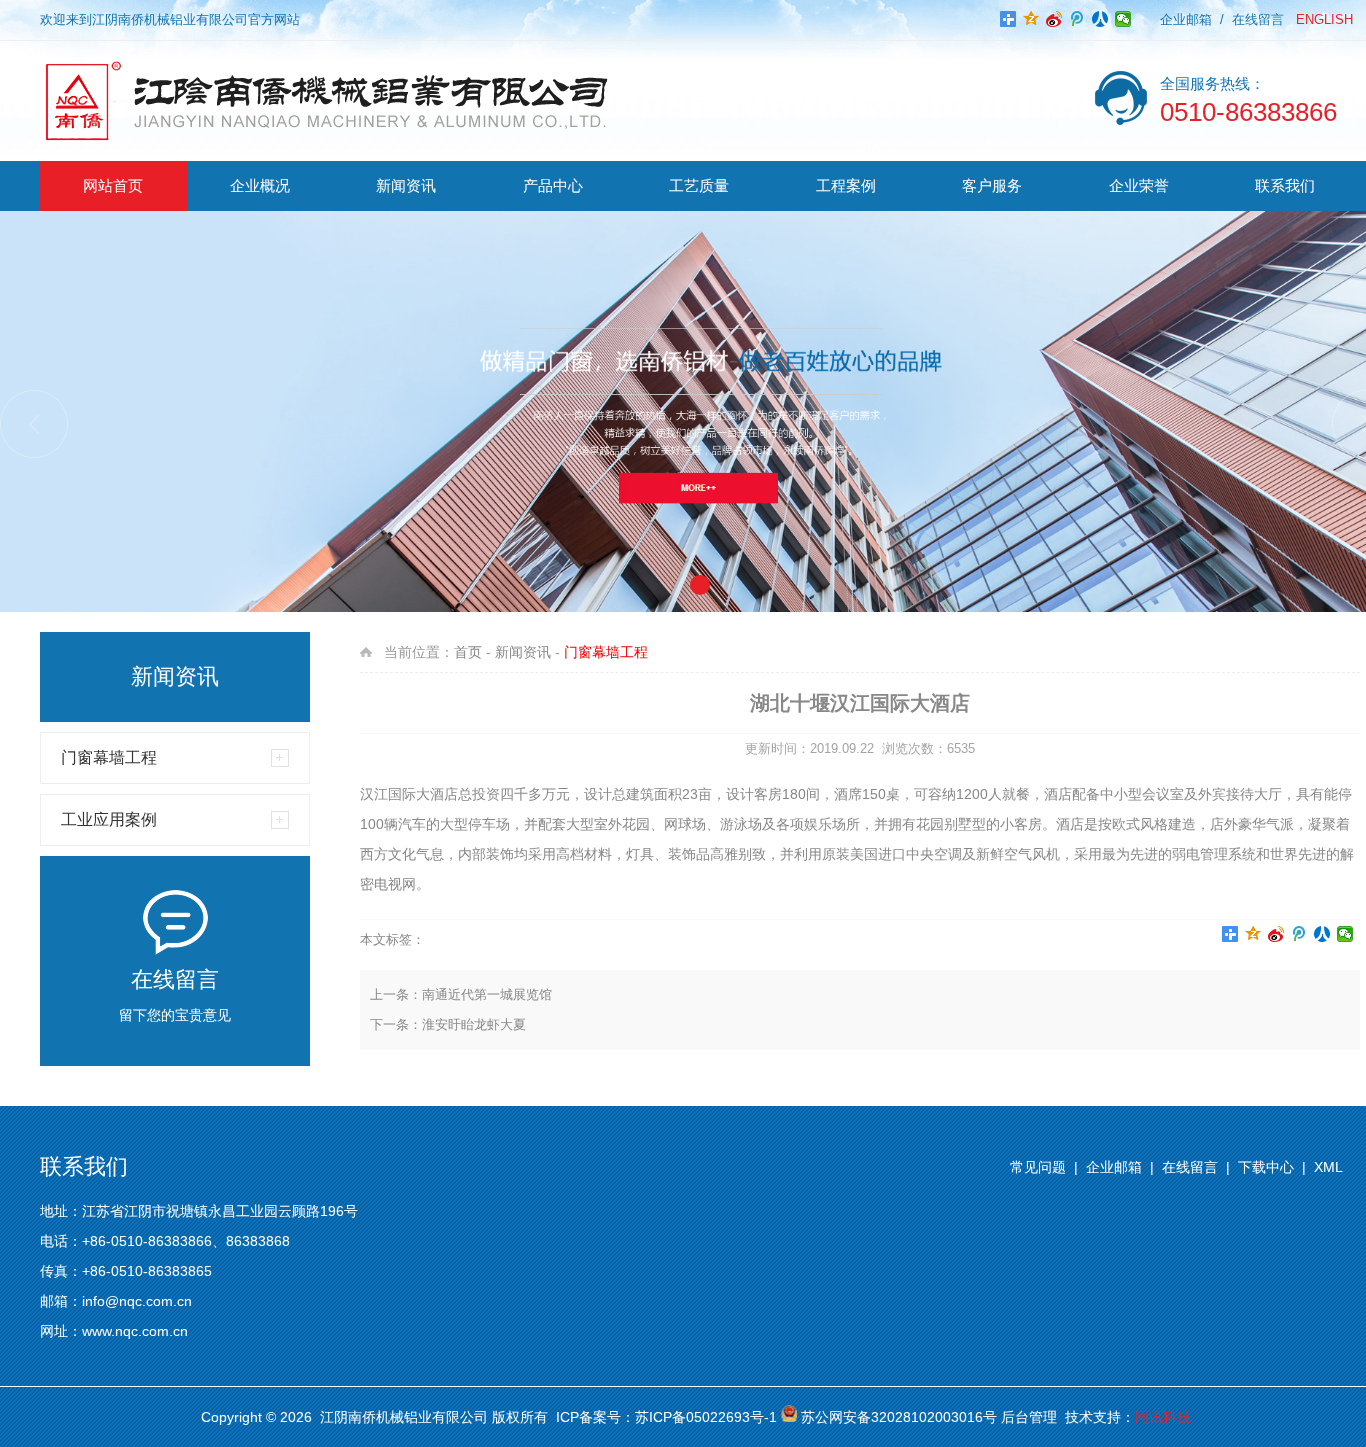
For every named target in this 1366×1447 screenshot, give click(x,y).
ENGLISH (1324, 19)
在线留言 (1258, 19)
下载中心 (1266, 1167)
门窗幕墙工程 (109, 757)
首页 (468, 652)
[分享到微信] (1123, 19)
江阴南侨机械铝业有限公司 (404, 1417)
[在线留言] (175, 953)
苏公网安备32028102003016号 (899, 1417)
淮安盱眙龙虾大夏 (474, 1024)
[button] (34, 424)
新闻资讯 (523, 652)
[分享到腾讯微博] (1077, 19)
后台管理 (1029, 1417)
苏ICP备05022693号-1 (706, 1417)
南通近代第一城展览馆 (487, 994)
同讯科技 (1163, 1417)
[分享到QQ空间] (1031, 19)
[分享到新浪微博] (1054, 19)
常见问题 (1038, 1167)
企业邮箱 (1186, 19)
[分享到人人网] (1100, 19)
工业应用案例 (109, 819)
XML (1328, 1167)
